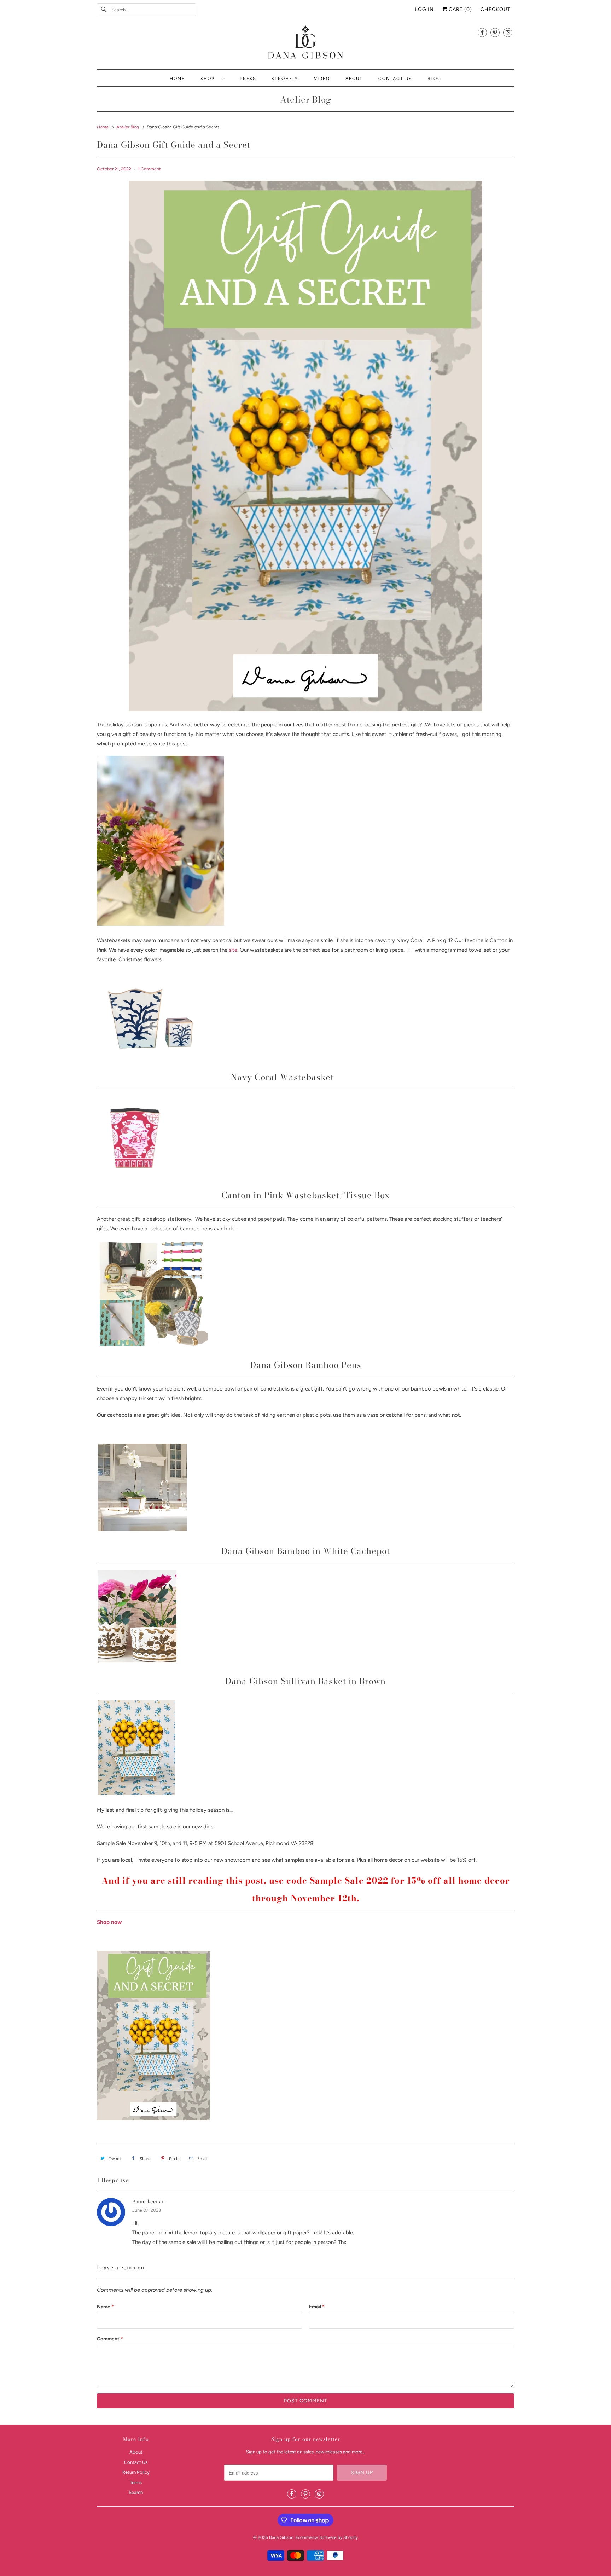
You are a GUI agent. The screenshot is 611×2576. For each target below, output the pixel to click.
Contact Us (395, 79)
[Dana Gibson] (305, 43)
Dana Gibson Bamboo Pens (306, 1365)
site (233, 950)
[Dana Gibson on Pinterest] (495, 32)
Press (248, 79)
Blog (434, 79)
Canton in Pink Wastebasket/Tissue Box (306, 1195)
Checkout (496, 9)
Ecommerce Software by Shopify (327, 2537)
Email (317, 2307)
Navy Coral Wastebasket (282, 1077)
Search (136, 2492)
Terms (136, 2482)
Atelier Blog (306, 100)
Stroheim (285, 79)
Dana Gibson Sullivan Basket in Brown (305, 1681)
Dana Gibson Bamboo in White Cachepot (306, 1551)
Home (177, 79)
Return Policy (136, 2472)
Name (105, 2307)
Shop (209, 79)
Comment (110, 2339)
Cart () (460, 9)
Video (322, 79)
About (354, 79)
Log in (424, 9)
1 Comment (149, 169)
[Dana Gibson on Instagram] (508, 32)
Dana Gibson (281, 2537)
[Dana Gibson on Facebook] (482, 32)
